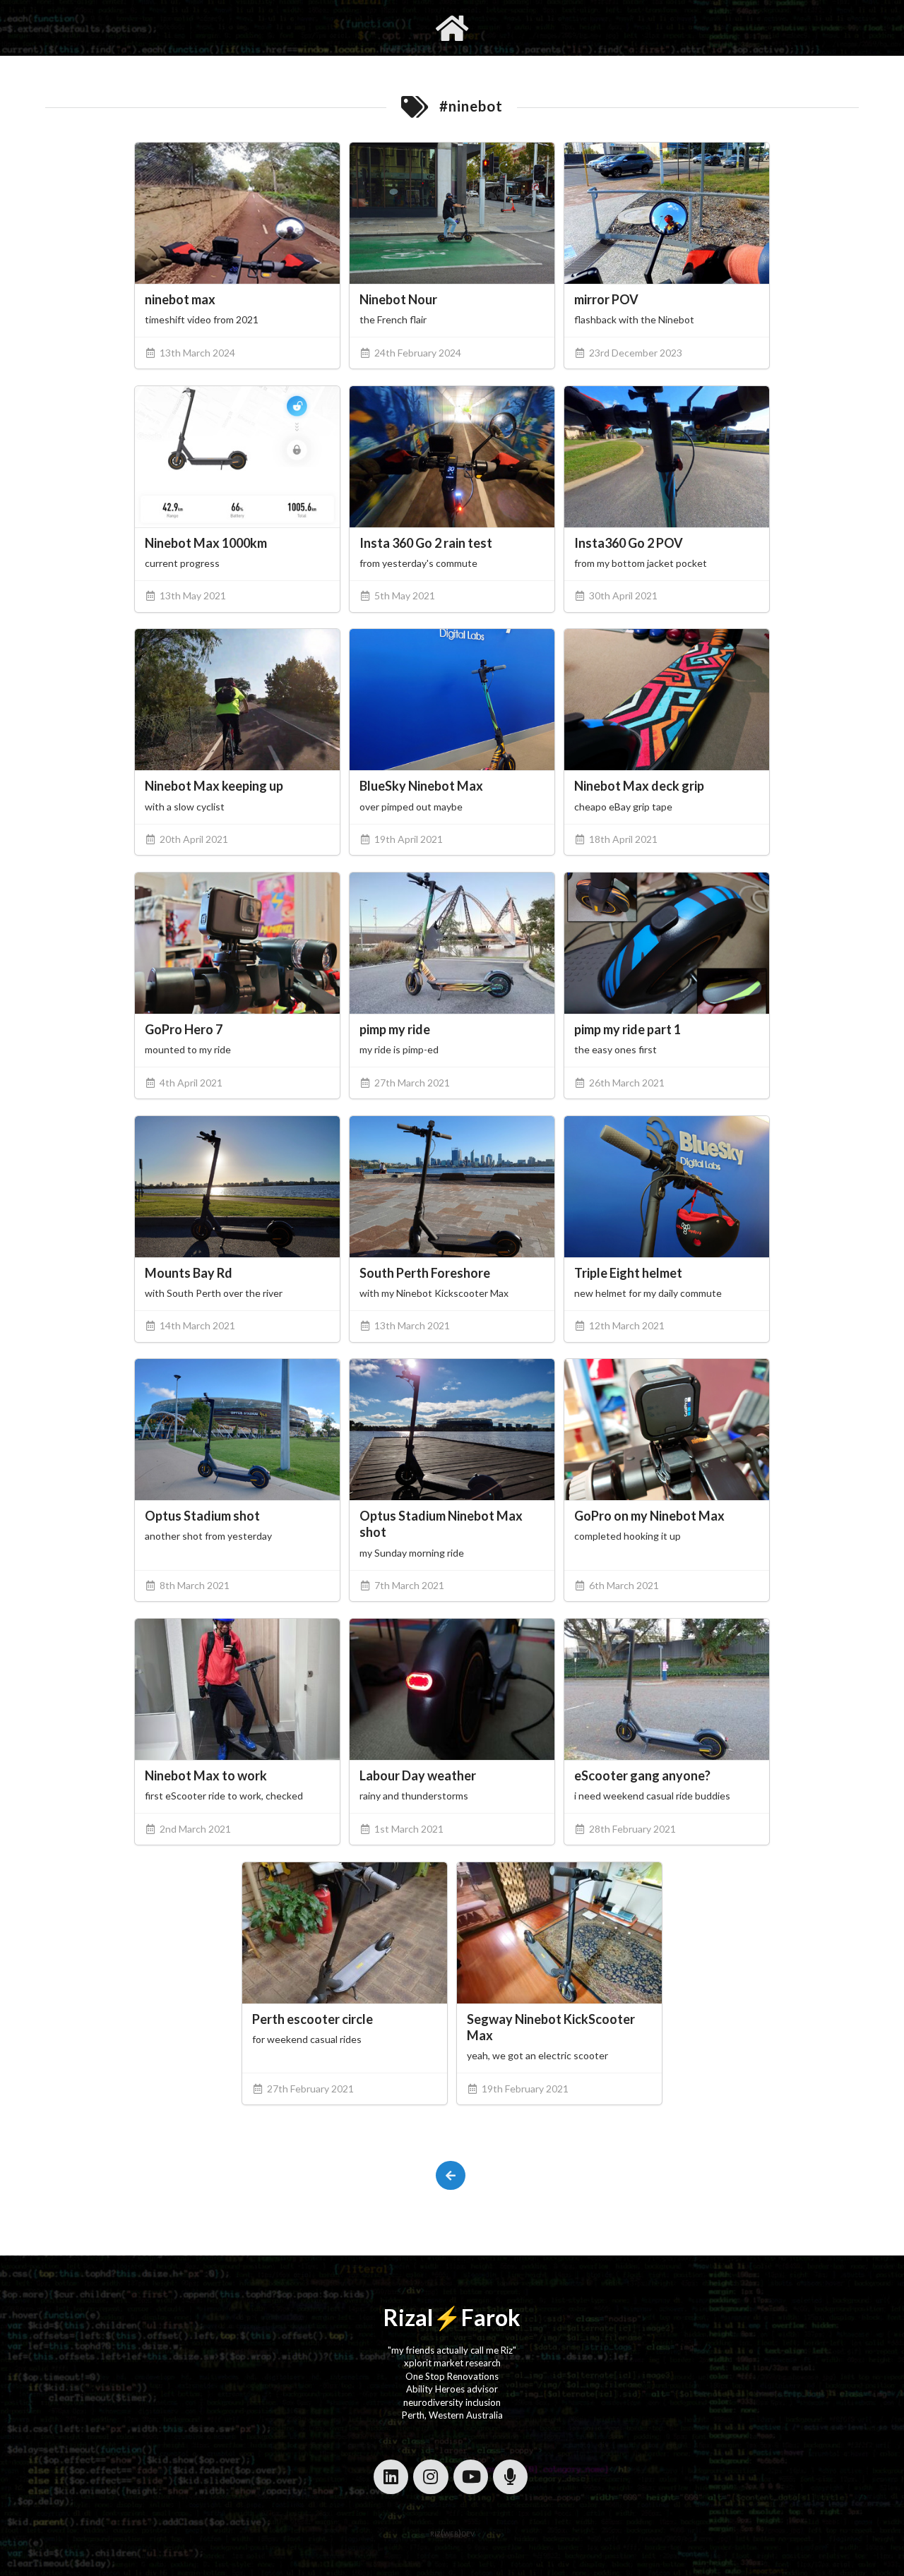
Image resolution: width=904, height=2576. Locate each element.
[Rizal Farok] (452, 28)
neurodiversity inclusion (452, 2402)
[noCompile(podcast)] (510, 2477)
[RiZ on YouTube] (471, 2477)
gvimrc (373, 28)
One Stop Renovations (452, 2376)
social (521, 28)
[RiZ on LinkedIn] (391, 2477)
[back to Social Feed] (450, 2175)
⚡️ (447, 2317)
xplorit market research (452, 2363)
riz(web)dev (452, 2533)
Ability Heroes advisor (452, 2389)
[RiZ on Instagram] (430, 2477)
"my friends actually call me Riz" (452, 2350)
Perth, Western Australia (452, 2415)
